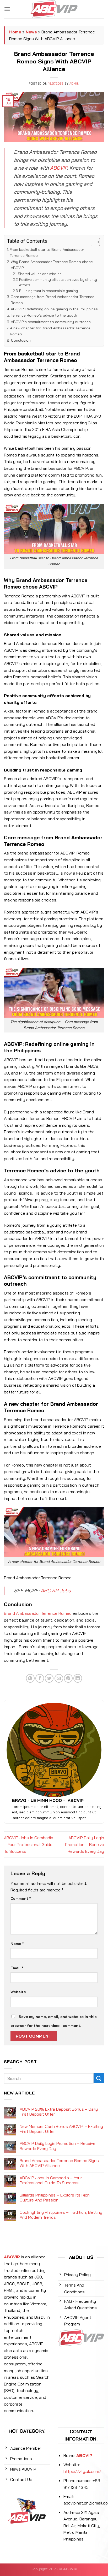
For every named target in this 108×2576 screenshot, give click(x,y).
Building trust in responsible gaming (48, 291)
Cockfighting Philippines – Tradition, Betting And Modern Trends (61, 2215)
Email (17, 1968)
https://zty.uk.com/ (82, 2471)
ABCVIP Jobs (56, 1590)
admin (74, 84)
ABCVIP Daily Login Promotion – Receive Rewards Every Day (85, 1844)
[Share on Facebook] (40, 1678)
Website (18, 1992)
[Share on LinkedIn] (78, 1678)
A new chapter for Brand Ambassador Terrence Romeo (50, 331)
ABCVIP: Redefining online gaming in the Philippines (54, 309)
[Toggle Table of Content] (93, 242)
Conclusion (21, 340)
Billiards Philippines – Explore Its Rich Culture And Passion (55, 2198)
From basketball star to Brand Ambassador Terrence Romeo (47, 253)
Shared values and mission (40, 274)
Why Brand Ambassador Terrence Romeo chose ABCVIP (52, 265)
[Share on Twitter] (49, 1678)
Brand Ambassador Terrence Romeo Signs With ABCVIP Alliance (59, 2163)
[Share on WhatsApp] (30, 1678)
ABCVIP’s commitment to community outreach (51, 322)
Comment (21, 1898)
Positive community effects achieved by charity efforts (58, 282)
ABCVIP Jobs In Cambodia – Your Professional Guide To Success (29, 1844)
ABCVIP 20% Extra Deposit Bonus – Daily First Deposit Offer (59, 2112)
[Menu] (7, 9)
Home (15, 32)
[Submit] (99, 2078)
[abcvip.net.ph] (54, 9)
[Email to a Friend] (59, 1678)
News (31, 32)
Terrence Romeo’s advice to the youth (44, 315)
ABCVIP (59, 168)
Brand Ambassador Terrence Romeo (38, 1613)
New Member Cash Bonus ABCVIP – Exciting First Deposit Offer (61, 2129)
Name (17, 1944)
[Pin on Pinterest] (68, 1678)
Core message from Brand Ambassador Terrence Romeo (53, 300)
